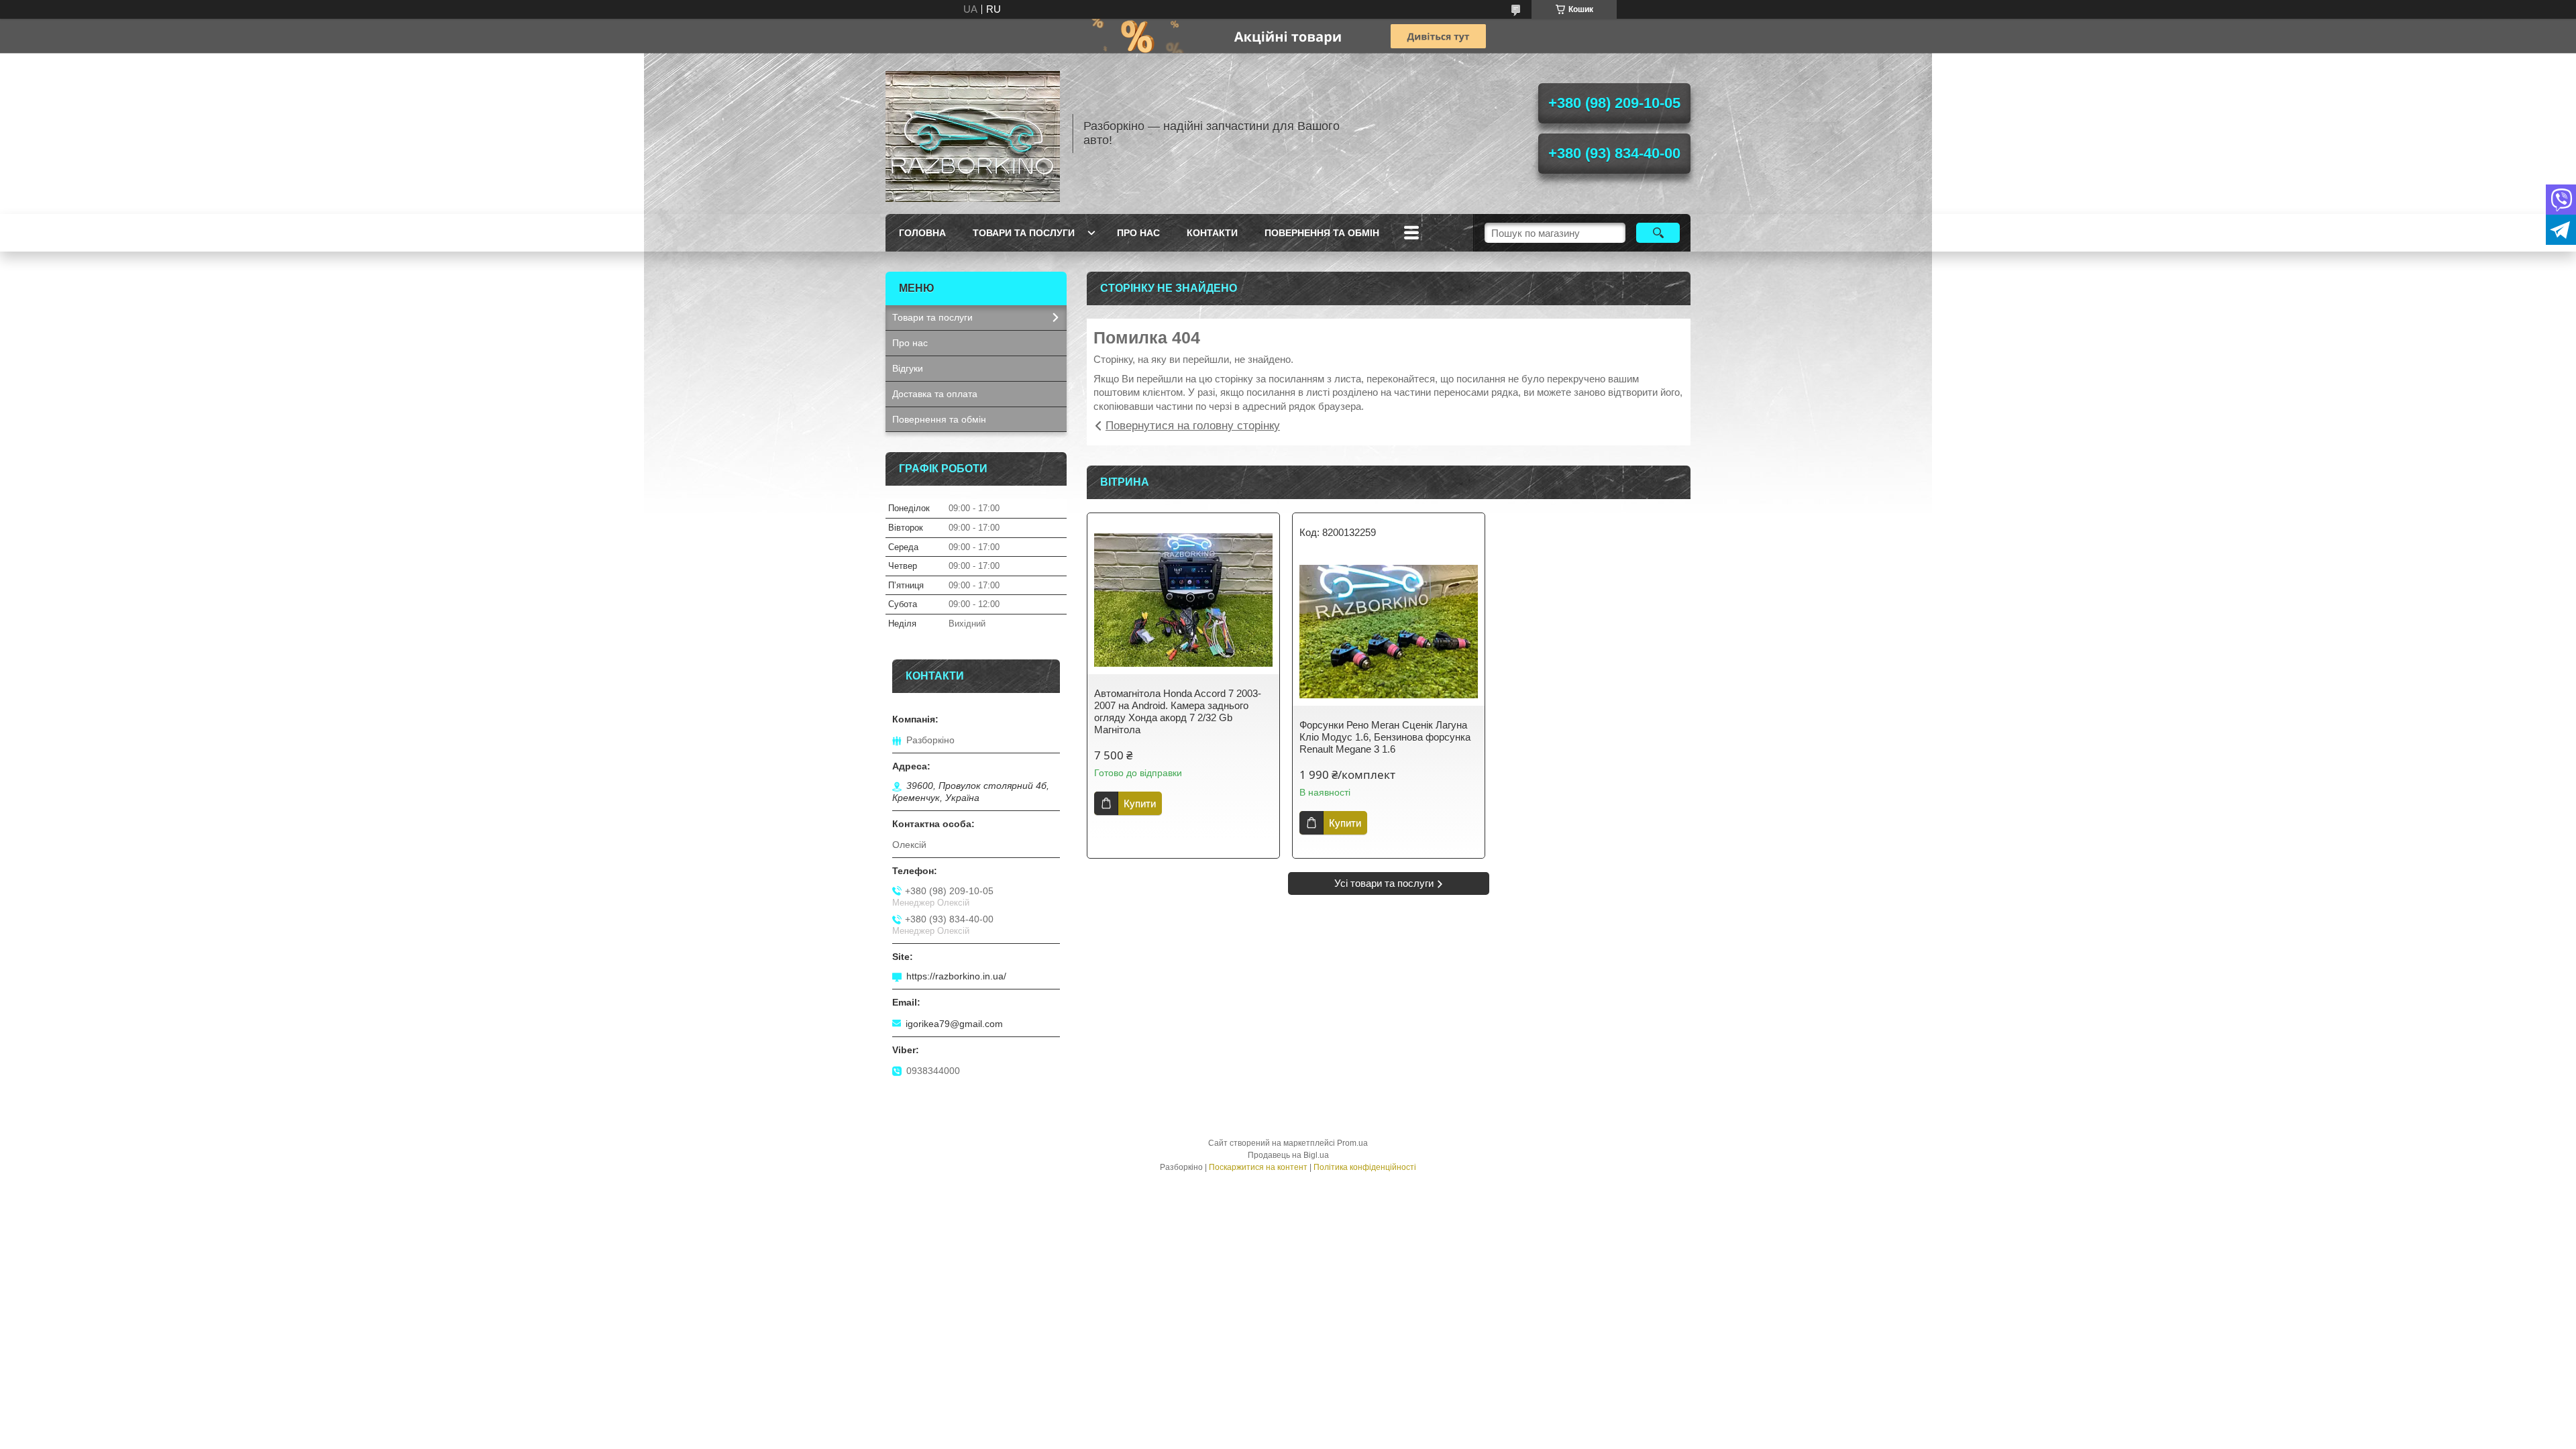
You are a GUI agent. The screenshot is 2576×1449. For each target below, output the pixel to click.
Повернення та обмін (1322, 233)
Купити (1140, 803)
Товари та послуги (1024, 233)
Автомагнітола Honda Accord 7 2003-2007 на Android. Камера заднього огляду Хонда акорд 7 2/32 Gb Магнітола (1178, 711)
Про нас (910, 343)
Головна (922, 233)
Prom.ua (1352, 1143)
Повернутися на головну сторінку (1193, 426)
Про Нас (1138, 233)
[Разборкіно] (973, 133)
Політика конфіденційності (1365, 1167)
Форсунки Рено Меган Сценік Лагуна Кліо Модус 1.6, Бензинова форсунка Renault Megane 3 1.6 (1385, 737)
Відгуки (908, 368)
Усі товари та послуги (1384, 883)
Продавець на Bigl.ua (1288, 1155)
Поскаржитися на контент (1258, 1167)
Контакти (1212, 233)
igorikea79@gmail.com (954, 1024)
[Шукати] (1658, 233)
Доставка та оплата (935, 394)
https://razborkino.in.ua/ (956, 976)
